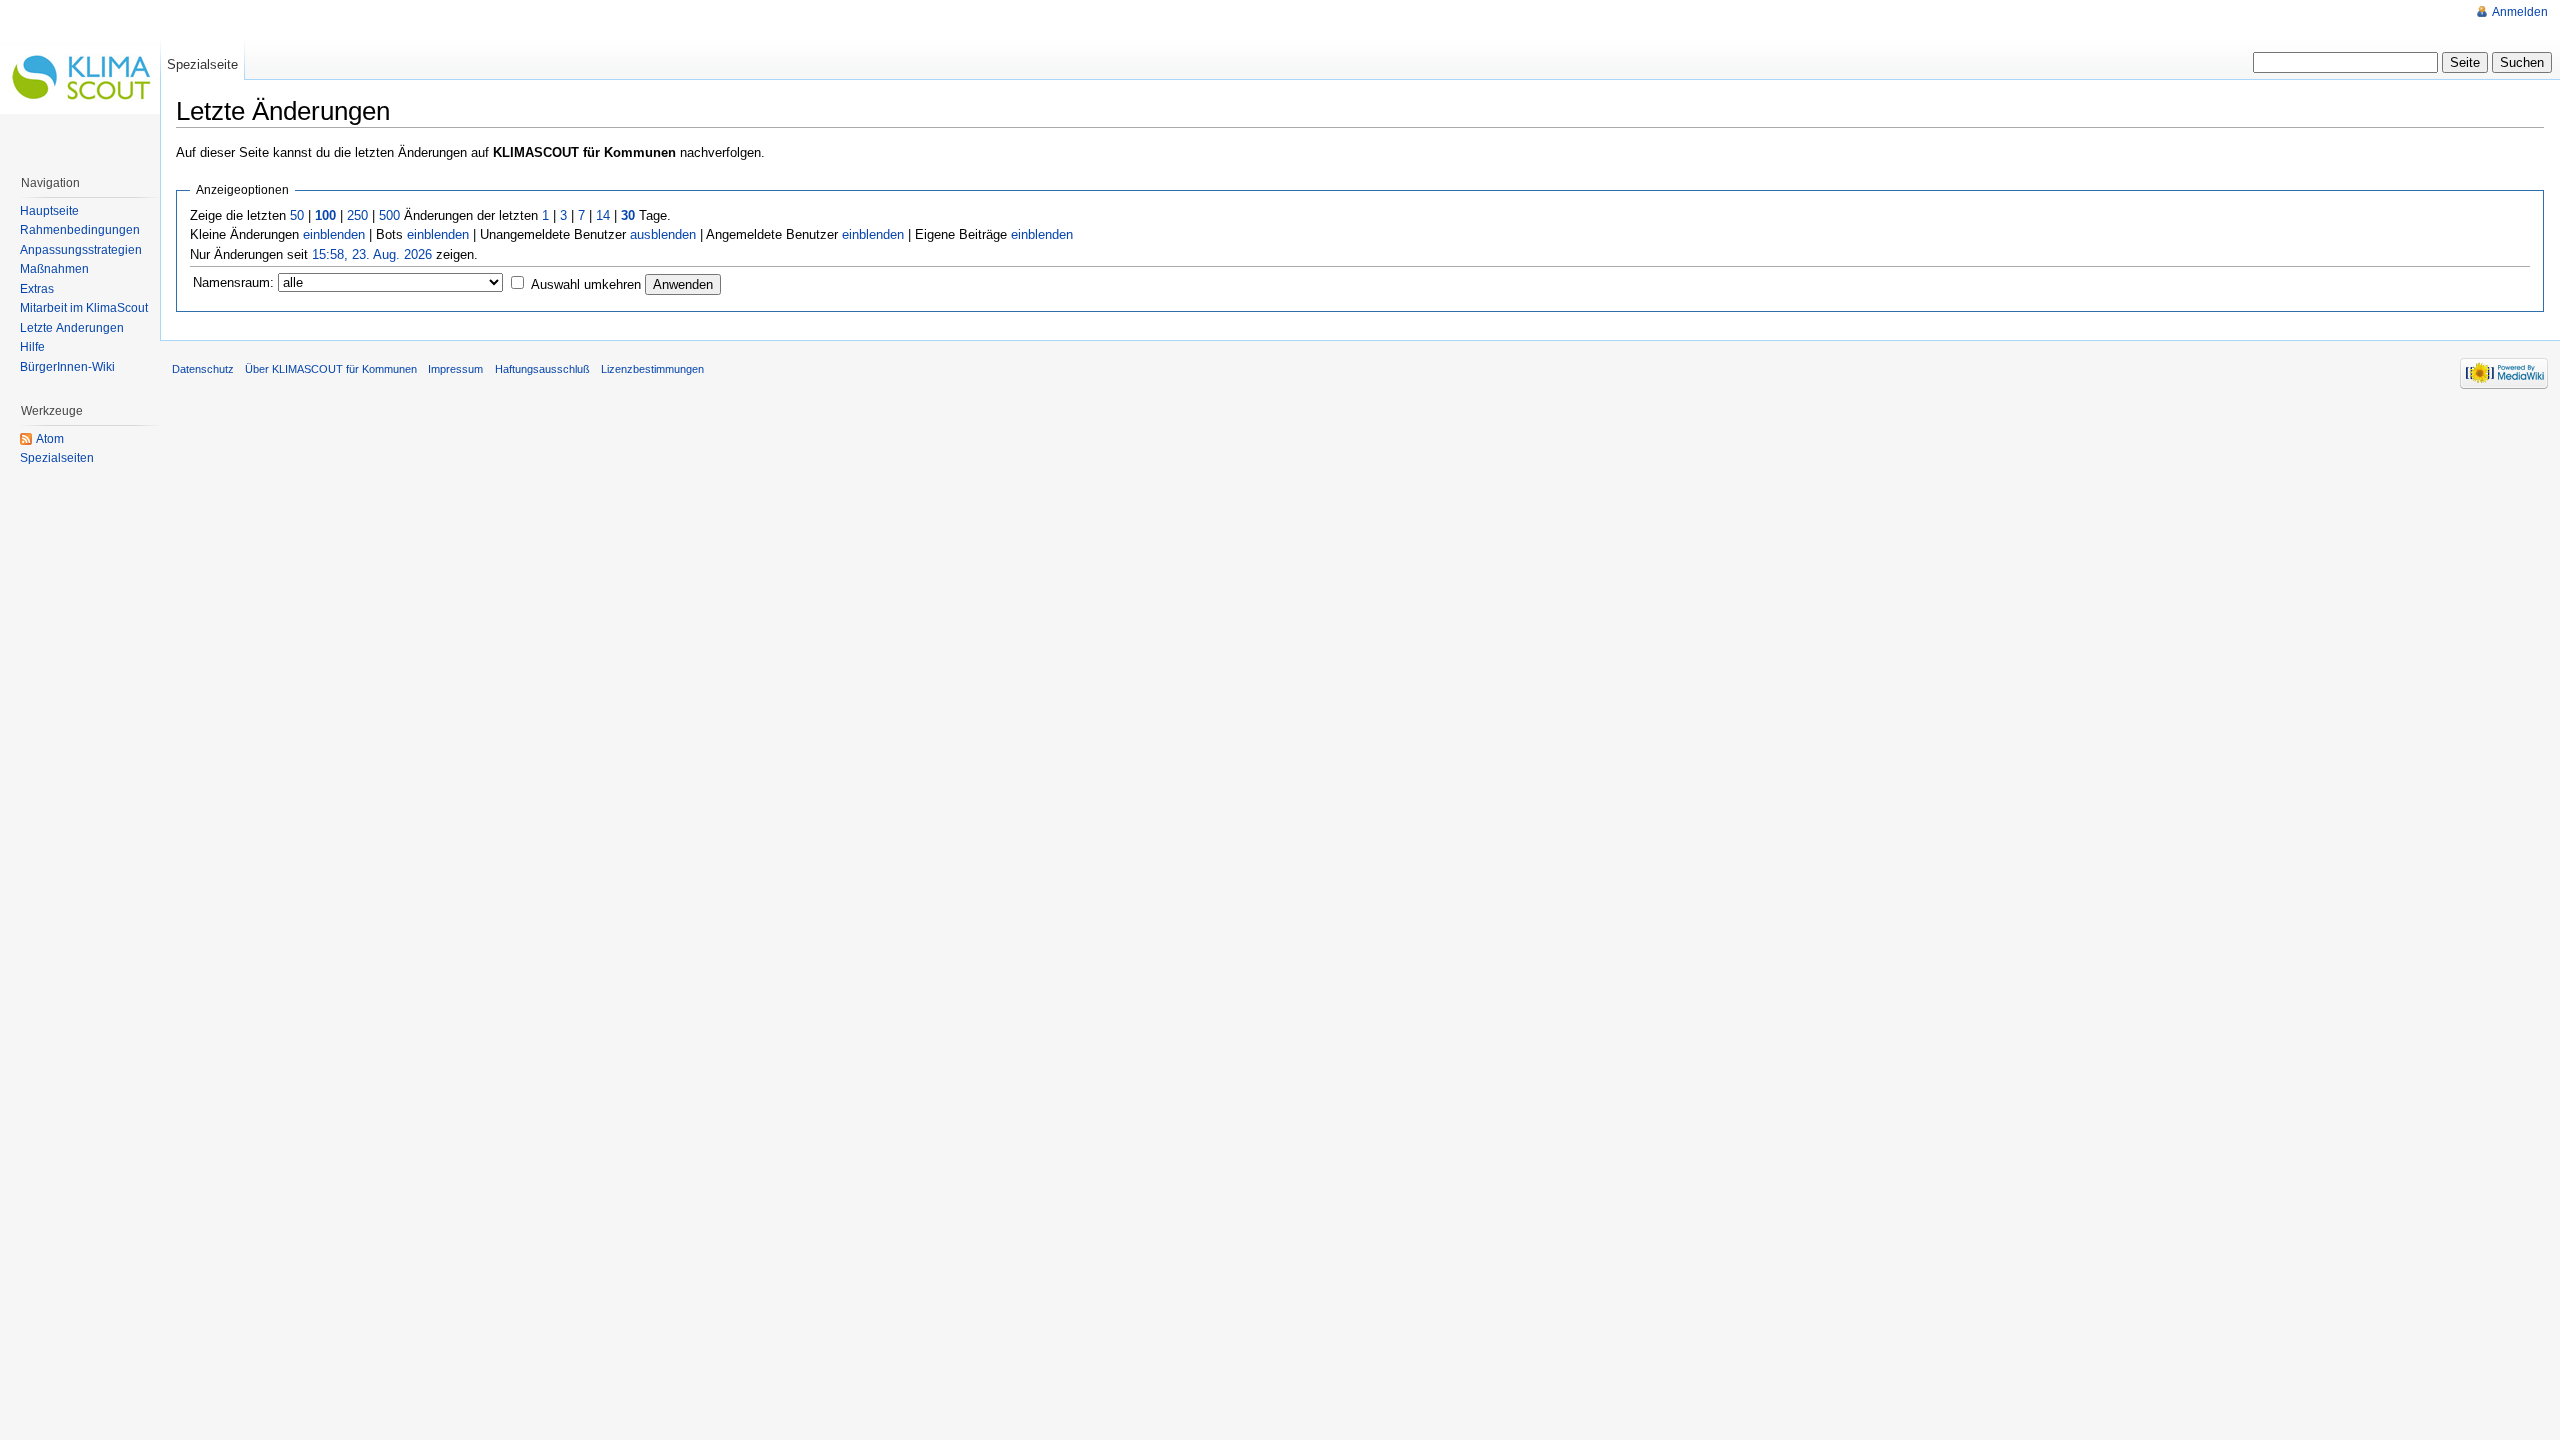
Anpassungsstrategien (81, 250)
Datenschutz (203, 369)
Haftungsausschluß (542, 369)
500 (389, 215)
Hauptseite (49, 211)
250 (357, 215)
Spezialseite (202, 64)
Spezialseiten (57, 458)
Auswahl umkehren (586, 284)
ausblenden (663, 234)
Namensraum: (233, 282)
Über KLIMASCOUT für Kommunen (331, 369)
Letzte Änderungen (72, 328)
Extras (37, 289)
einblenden (334, 234)
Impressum (455, 369)
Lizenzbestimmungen (652, 369)
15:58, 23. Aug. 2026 (372, 254)
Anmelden (2520, 12)
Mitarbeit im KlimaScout (84, 308)
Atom (50, 439)
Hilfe (32, 347)
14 (603, 215)
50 (297, 215)
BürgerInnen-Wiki (67, 367)
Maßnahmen (54, 269)
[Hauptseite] (80, 80)
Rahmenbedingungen (80, 230)
